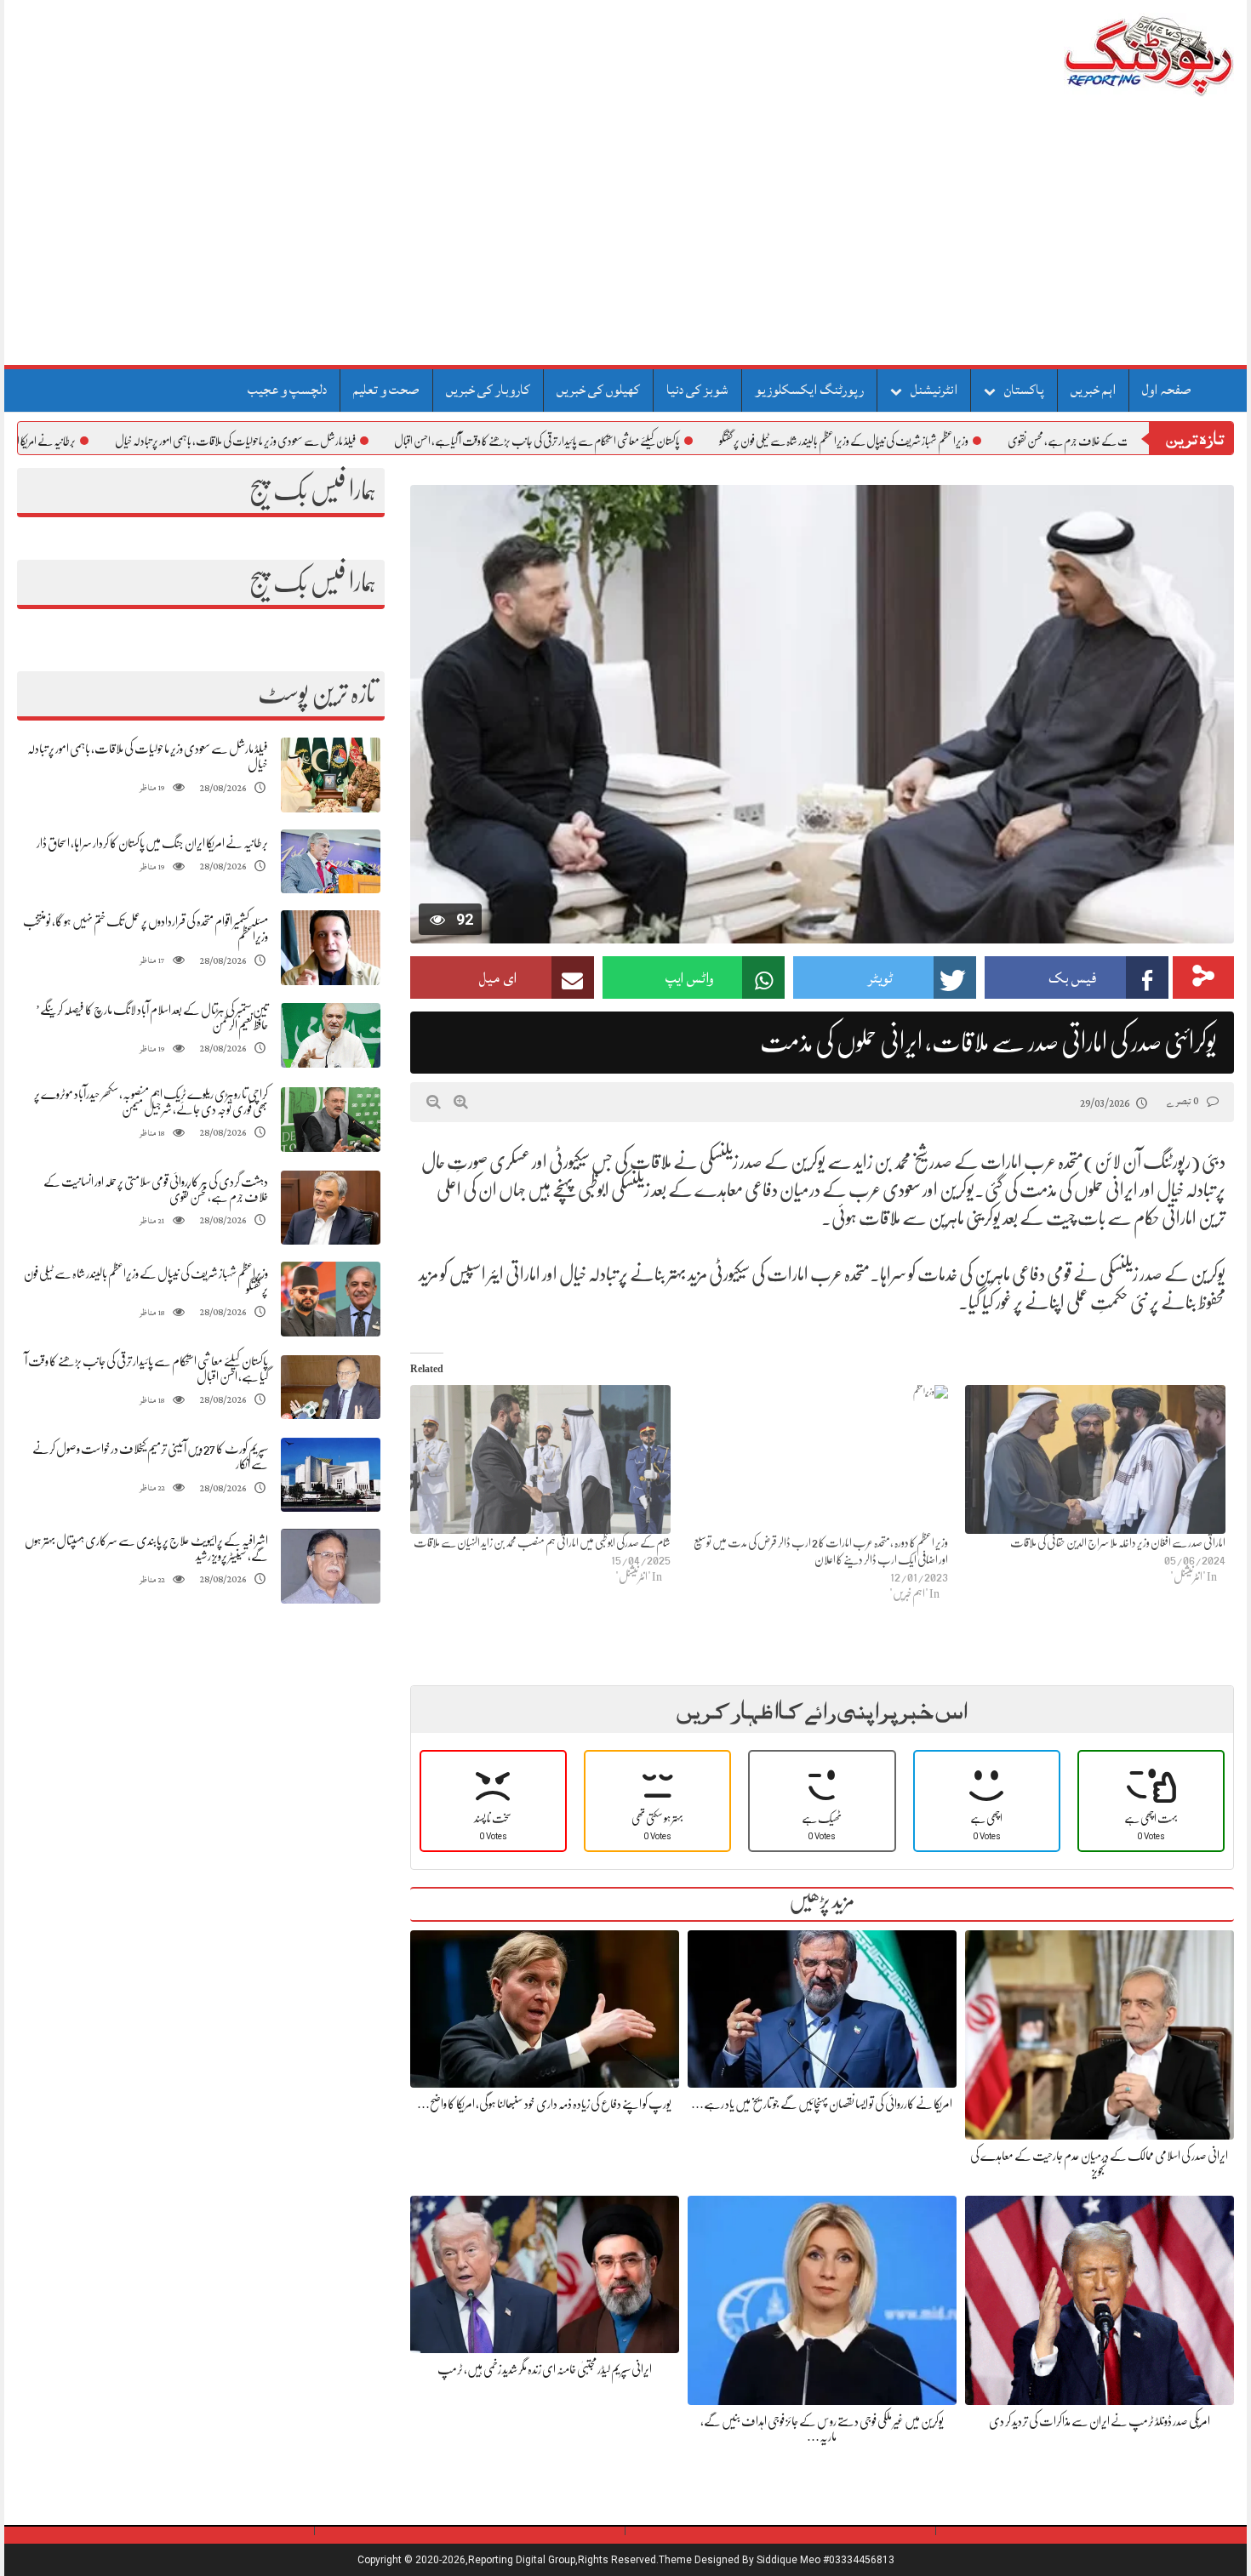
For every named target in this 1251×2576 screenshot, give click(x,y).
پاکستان (1024, 390)
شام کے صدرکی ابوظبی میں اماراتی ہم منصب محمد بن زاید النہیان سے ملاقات (542, 1542)
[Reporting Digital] (1108, 55)
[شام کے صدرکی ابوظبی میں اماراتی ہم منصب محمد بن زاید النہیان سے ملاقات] (540, 1459)
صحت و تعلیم (386, 390)
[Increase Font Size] (461, 1102)
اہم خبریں (1093, 390)
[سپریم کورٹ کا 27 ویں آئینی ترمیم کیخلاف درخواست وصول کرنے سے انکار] (331, 1475)
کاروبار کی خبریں (488, 390)
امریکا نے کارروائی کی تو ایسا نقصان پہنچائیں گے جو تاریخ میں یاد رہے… (822, 2104)
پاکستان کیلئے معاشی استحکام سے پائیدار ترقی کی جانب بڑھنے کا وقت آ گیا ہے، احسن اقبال (624, 441)
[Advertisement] (625, 237)
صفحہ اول (1167, 390)
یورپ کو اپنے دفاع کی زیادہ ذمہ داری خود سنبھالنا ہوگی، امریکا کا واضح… (544, 2104)
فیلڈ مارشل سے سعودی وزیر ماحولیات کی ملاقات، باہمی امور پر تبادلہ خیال (322, 441)
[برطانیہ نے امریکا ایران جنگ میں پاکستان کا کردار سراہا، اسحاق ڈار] (331, 861)
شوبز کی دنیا (697, 390)
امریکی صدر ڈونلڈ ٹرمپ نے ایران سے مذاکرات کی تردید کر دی (1100, 2421)
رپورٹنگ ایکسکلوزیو (809, 390)
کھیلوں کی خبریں (598, 390)
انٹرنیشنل (934, 390)
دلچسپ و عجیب (287, 390)
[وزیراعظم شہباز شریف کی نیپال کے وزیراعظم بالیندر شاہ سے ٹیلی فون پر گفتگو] (331, 1299)
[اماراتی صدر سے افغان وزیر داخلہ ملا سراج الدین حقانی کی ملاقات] (1095, 1459)
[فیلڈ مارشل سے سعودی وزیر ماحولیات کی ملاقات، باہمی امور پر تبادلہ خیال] (331, 775)
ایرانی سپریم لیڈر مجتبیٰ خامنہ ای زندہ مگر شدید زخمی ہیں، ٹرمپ (545, 2369)
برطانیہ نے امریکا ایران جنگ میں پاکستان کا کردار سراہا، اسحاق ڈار (152, 843)
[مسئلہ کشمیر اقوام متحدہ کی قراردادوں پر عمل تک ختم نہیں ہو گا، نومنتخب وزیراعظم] (331, 948)
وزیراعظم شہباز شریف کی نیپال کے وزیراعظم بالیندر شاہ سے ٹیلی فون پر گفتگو (931, 441)
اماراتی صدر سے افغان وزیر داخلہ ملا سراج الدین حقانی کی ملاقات (1118, 1542)
